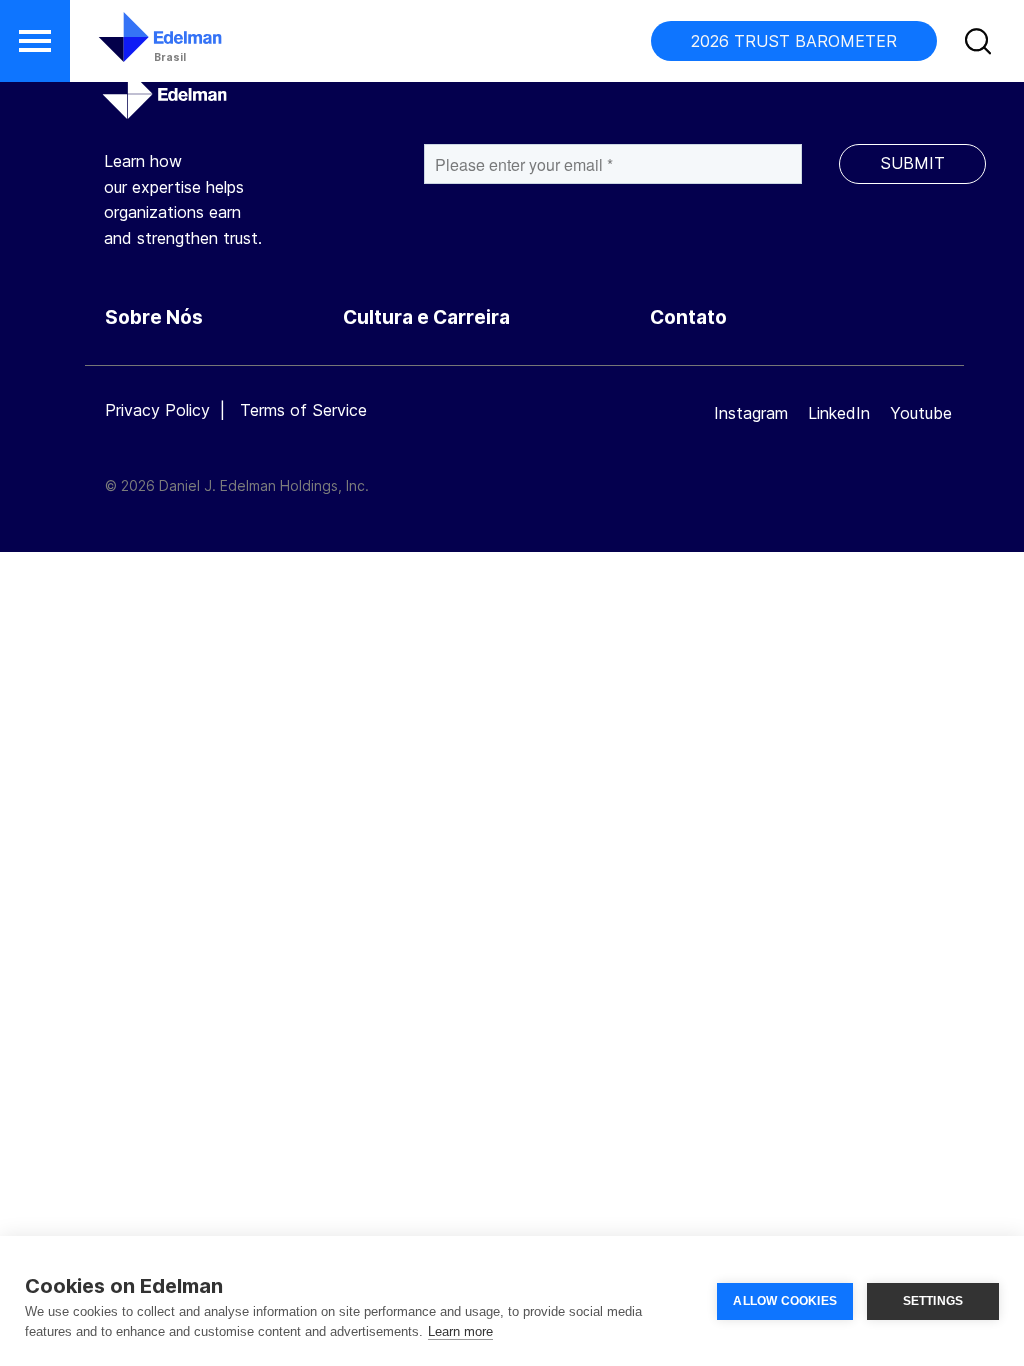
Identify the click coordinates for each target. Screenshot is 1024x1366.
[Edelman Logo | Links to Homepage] (130, 47)
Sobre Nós (154, 317)
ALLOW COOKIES (785, 1301)
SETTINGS (933, 1301)
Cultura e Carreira (426, 317)
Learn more (460, 1331)
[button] (35, 41)
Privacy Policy (157, 410)
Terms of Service (303, 410)
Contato (688, 317)
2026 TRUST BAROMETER (794, 41)
